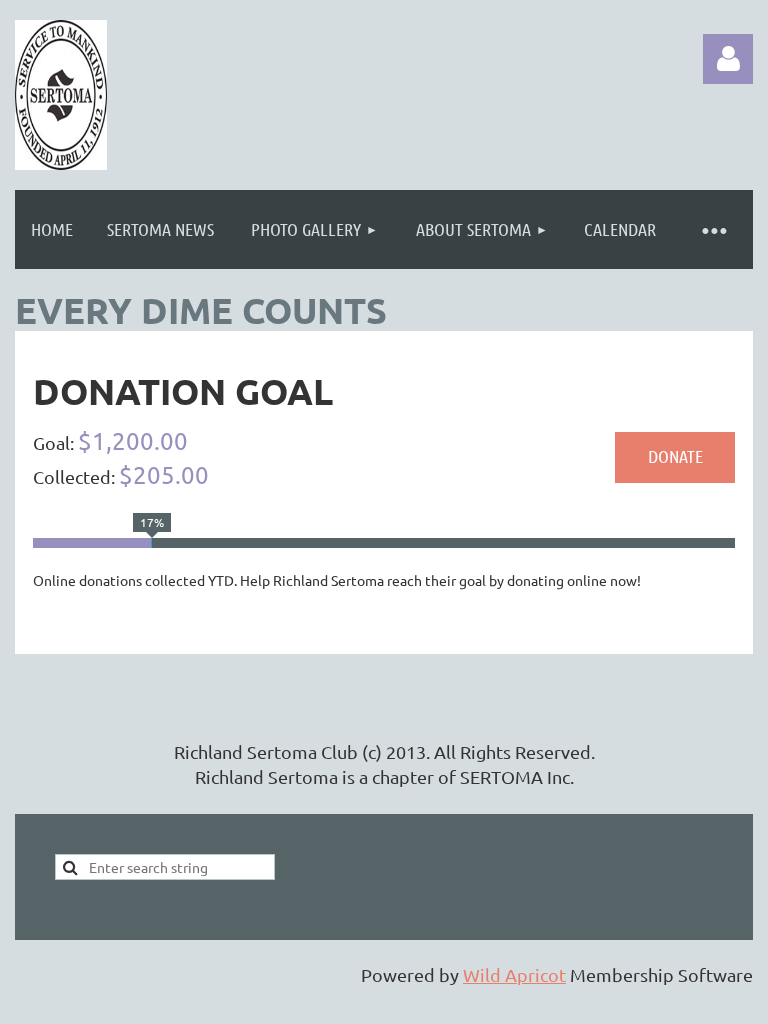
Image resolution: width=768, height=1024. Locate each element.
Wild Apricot (514, 974)
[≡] (713, 229)
